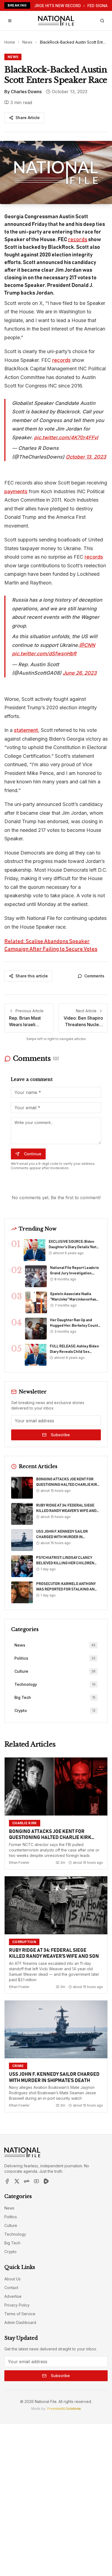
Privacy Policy (17, 2305)
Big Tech (12, 2243)
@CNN (87, 645)
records (78, 240)
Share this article (32, 976)
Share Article (28, 118)
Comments (94, 976)
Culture (11, 2225)
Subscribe (60, 1435)
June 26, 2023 (80, 673)
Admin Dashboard (20, 2322)
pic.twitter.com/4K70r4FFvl (66, 437)
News (27, 42)
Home (10, 42)
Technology (15, 2234)
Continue (33, 1154)
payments (16, 491)
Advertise (13, 2296)
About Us (13, 2279)
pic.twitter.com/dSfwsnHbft (44, 654)
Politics (11, 2217)
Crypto (10, 2252)
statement (26, 730)
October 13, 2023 (86, 457)
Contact (11, 2288)
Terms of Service (20, 2314)
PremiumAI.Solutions (64, 2409)
